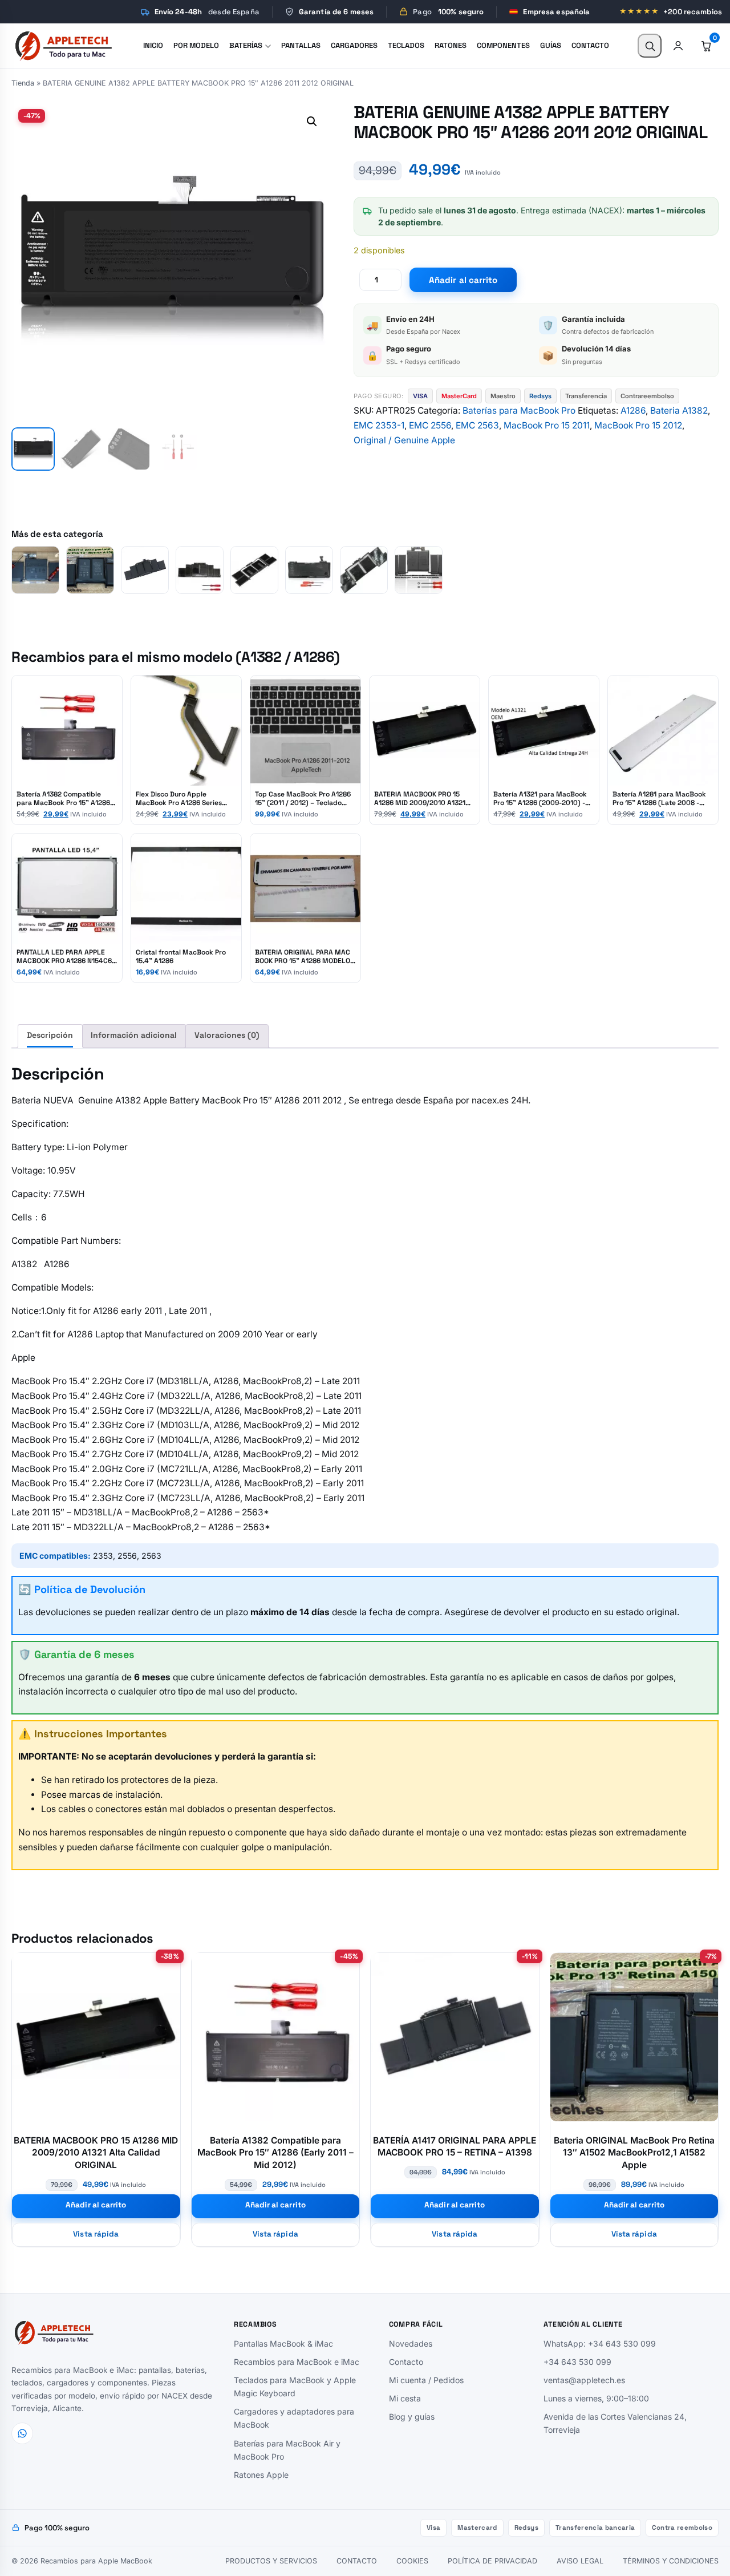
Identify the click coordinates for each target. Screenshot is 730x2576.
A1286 (633, 411)
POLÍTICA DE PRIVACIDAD (492, 2561)
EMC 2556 (430, 425)
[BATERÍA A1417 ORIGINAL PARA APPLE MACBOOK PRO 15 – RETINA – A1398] (145, 570)
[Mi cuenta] (678, 46)
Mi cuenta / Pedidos (426, 2380)
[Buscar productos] (650, 46)
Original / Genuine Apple (404, 440)
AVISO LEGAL (580, 2561)
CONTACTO (357, 2561)
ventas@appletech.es (584, 2380)
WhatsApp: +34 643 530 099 (600, 2344)
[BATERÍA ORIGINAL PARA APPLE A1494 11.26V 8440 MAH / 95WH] (200, 570)
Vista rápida (96, 2234)
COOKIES (412, 2561)
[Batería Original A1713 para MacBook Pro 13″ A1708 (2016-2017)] (35, 570)
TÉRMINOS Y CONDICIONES (671, 2561)
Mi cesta (405, 2398)
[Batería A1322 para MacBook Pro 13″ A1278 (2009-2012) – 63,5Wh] (309, 570)
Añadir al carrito (463, 280)
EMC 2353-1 (379, 425)
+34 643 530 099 (577, 2362)
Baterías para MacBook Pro (519, 411)
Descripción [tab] (50, 1035)
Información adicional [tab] (134, 1035)
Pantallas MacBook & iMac (283, 2344)
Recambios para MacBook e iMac (297, 2362)
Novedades (411, 2344)
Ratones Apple (261, 2475)
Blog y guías (412, 2417)
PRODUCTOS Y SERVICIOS (271, 2561)
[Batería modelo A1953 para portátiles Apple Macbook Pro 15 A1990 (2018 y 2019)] (254, 570)
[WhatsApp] (22, 2433)
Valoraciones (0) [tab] (227, 1035)
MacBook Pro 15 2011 (547, 425)
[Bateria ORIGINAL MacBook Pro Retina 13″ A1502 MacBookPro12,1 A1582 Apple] (90, 570)
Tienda (23, 83)
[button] (312, 122)
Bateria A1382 (679, 411)
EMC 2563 (477, 425)
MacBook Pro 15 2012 (638, 425)
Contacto (406, 2362)
